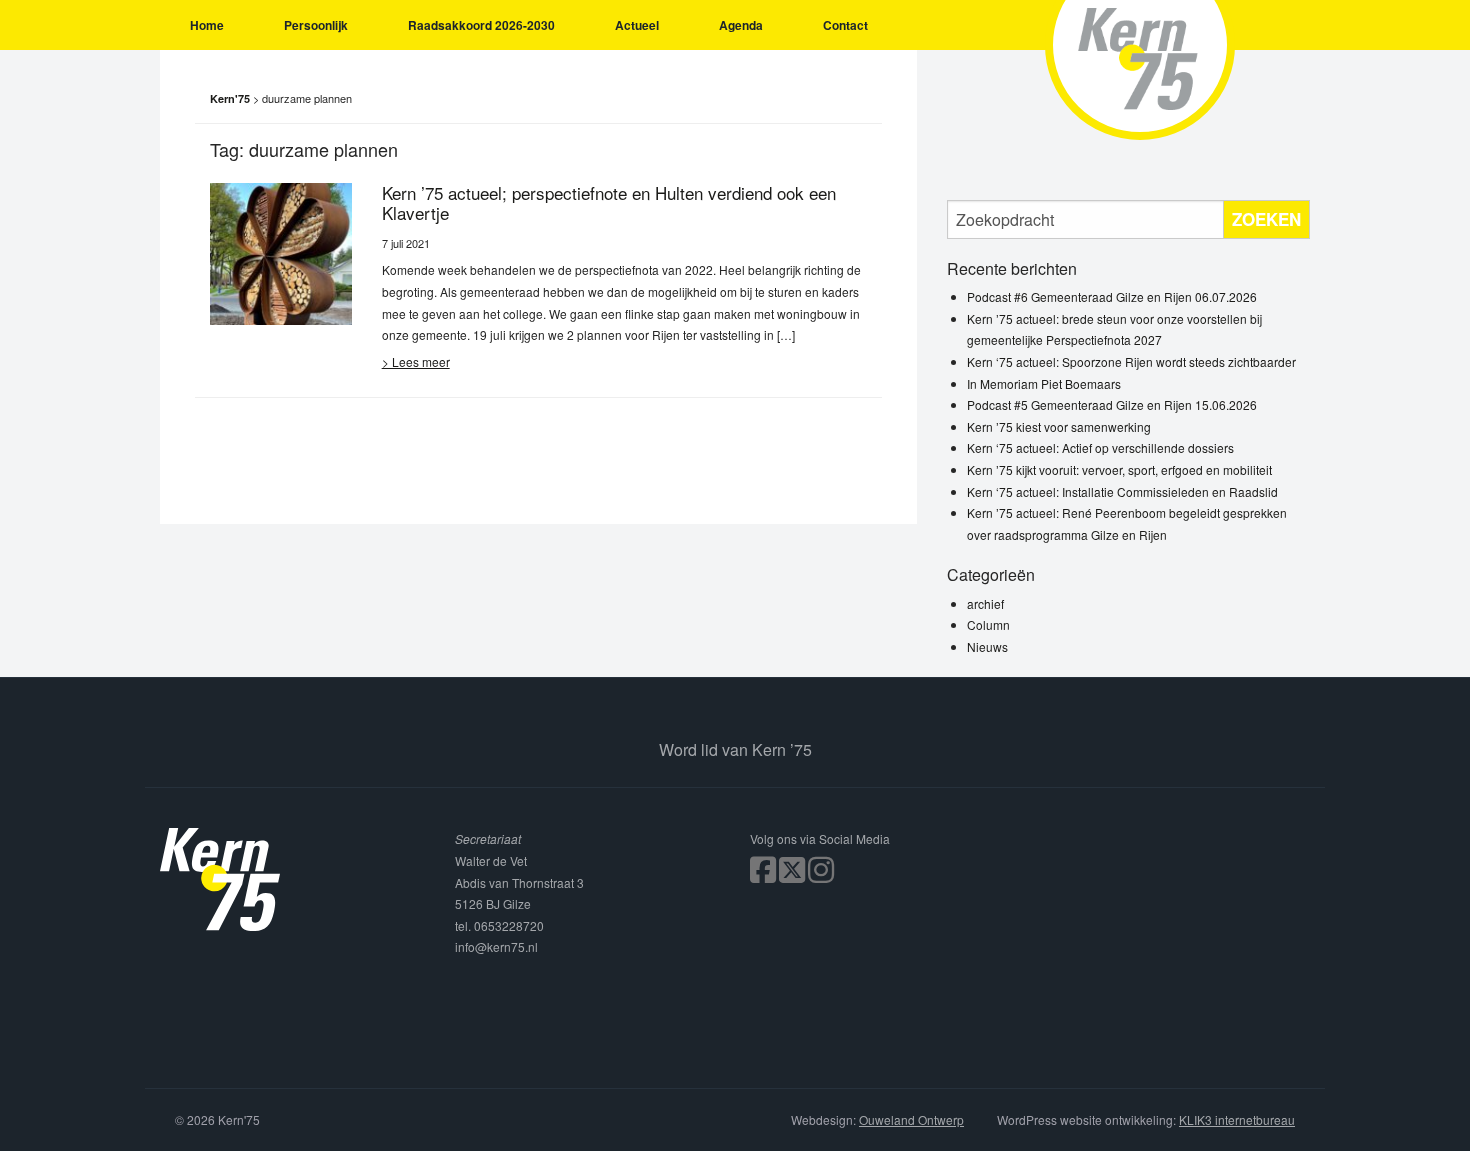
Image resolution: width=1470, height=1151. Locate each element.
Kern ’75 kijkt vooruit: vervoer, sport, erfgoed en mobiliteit (1119, 469)
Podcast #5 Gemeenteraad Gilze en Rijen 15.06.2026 (1112, 404)
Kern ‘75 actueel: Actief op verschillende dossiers (1100, 447)
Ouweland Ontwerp (911, 1119)
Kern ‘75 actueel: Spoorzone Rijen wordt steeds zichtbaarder (1131, 361)
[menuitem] (207, 25)
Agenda (741, 25)
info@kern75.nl (496, 946)
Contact (845, 25)
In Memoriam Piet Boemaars (1044, 383)
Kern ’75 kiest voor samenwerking (1059, 426)
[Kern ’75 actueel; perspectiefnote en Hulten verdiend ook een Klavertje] (281, 251)
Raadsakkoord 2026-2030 (481, 25)
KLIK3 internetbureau (1237, 1119)
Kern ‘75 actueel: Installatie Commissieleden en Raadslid (1122, 491)
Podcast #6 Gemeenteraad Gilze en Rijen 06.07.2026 (1112, 296)
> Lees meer (416, 361)
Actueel (637, 25)
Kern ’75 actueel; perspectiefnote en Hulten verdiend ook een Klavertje (609, 202)
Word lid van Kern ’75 (735, 749)
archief (985, 603)
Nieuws (987, 646)
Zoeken (1266, 219)
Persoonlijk (316, 25)
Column (988, 624)
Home (207, 25)
